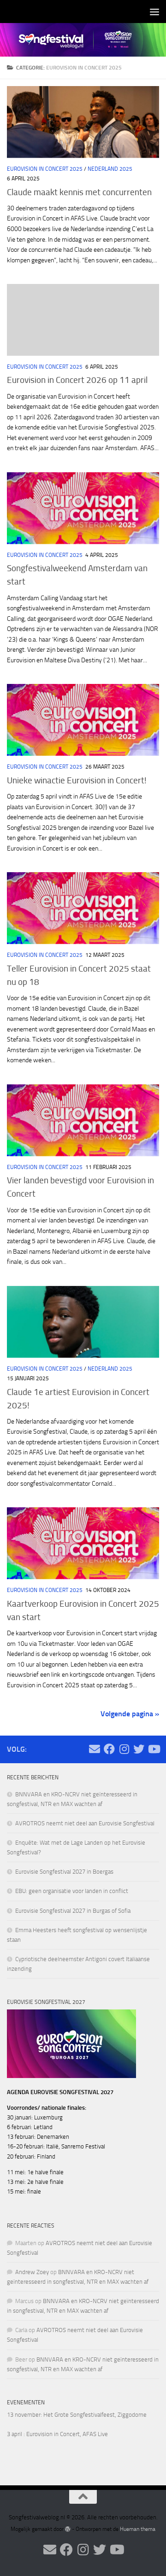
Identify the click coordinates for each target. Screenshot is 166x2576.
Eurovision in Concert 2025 (45, 169)
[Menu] (154, 12)
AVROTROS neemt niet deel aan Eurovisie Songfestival (85, 1823)
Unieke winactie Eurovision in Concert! (77, 780)
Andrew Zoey (32, 2272)
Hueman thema (138, 2529)
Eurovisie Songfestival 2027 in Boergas (64, 1872)
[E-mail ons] (95, 1749)
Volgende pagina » (130, 1714)
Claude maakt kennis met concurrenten (79, 192)
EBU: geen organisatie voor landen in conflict (72, 1891)
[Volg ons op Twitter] (139, 1749)
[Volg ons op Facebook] (109, 1749)
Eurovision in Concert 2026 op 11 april (77, 380)
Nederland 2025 (110, 169)
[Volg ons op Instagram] (124, 1749)
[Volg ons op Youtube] (154, 1749)
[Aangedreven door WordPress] (68, 2529)
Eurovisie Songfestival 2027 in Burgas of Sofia (73, 1911)
